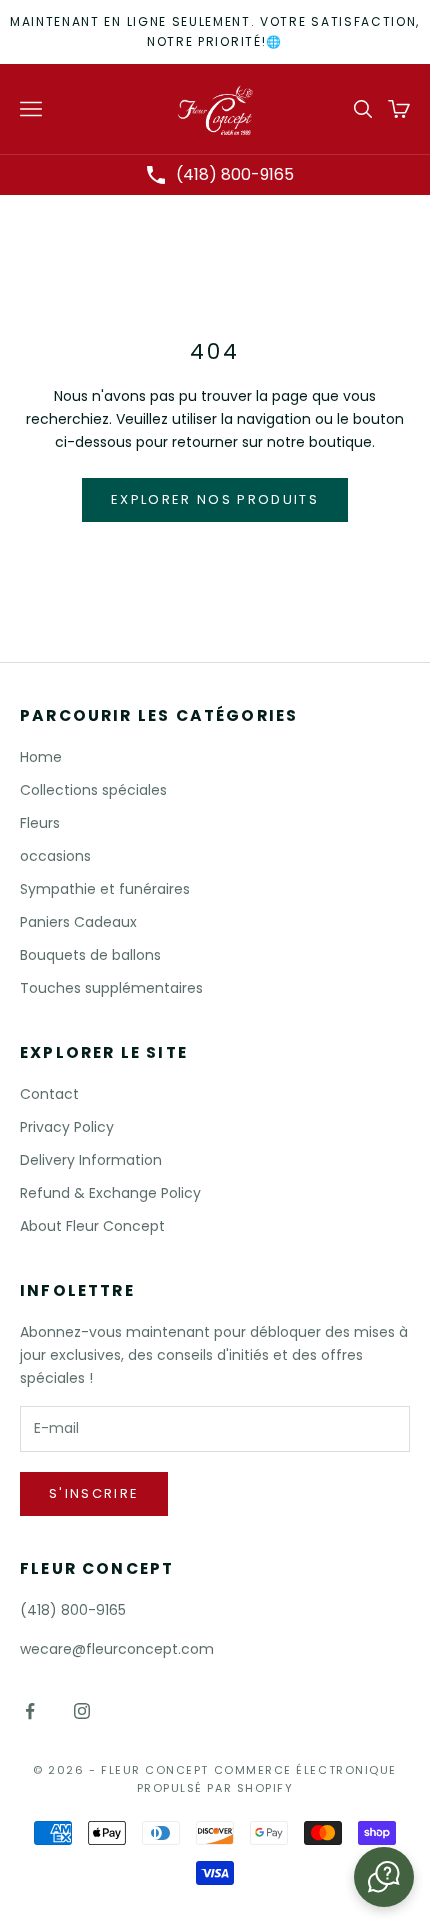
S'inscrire (94, 1493)
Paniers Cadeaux (78, 922)
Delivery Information (91, 1160)
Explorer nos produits (215, 499)
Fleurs (40, 823)
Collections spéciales (93, 790)
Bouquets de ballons (90, 955)
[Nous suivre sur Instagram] (82, 1711)
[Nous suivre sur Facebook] (30, 1711)
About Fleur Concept (92, 1226)
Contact (49, 1094)
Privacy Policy (67, 1127)
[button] (384, 1877)
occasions (55, 856)
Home (41, 757)
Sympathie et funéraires (105, 889)
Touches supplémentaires (111, 988)
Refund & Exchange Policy (110, 1193)
